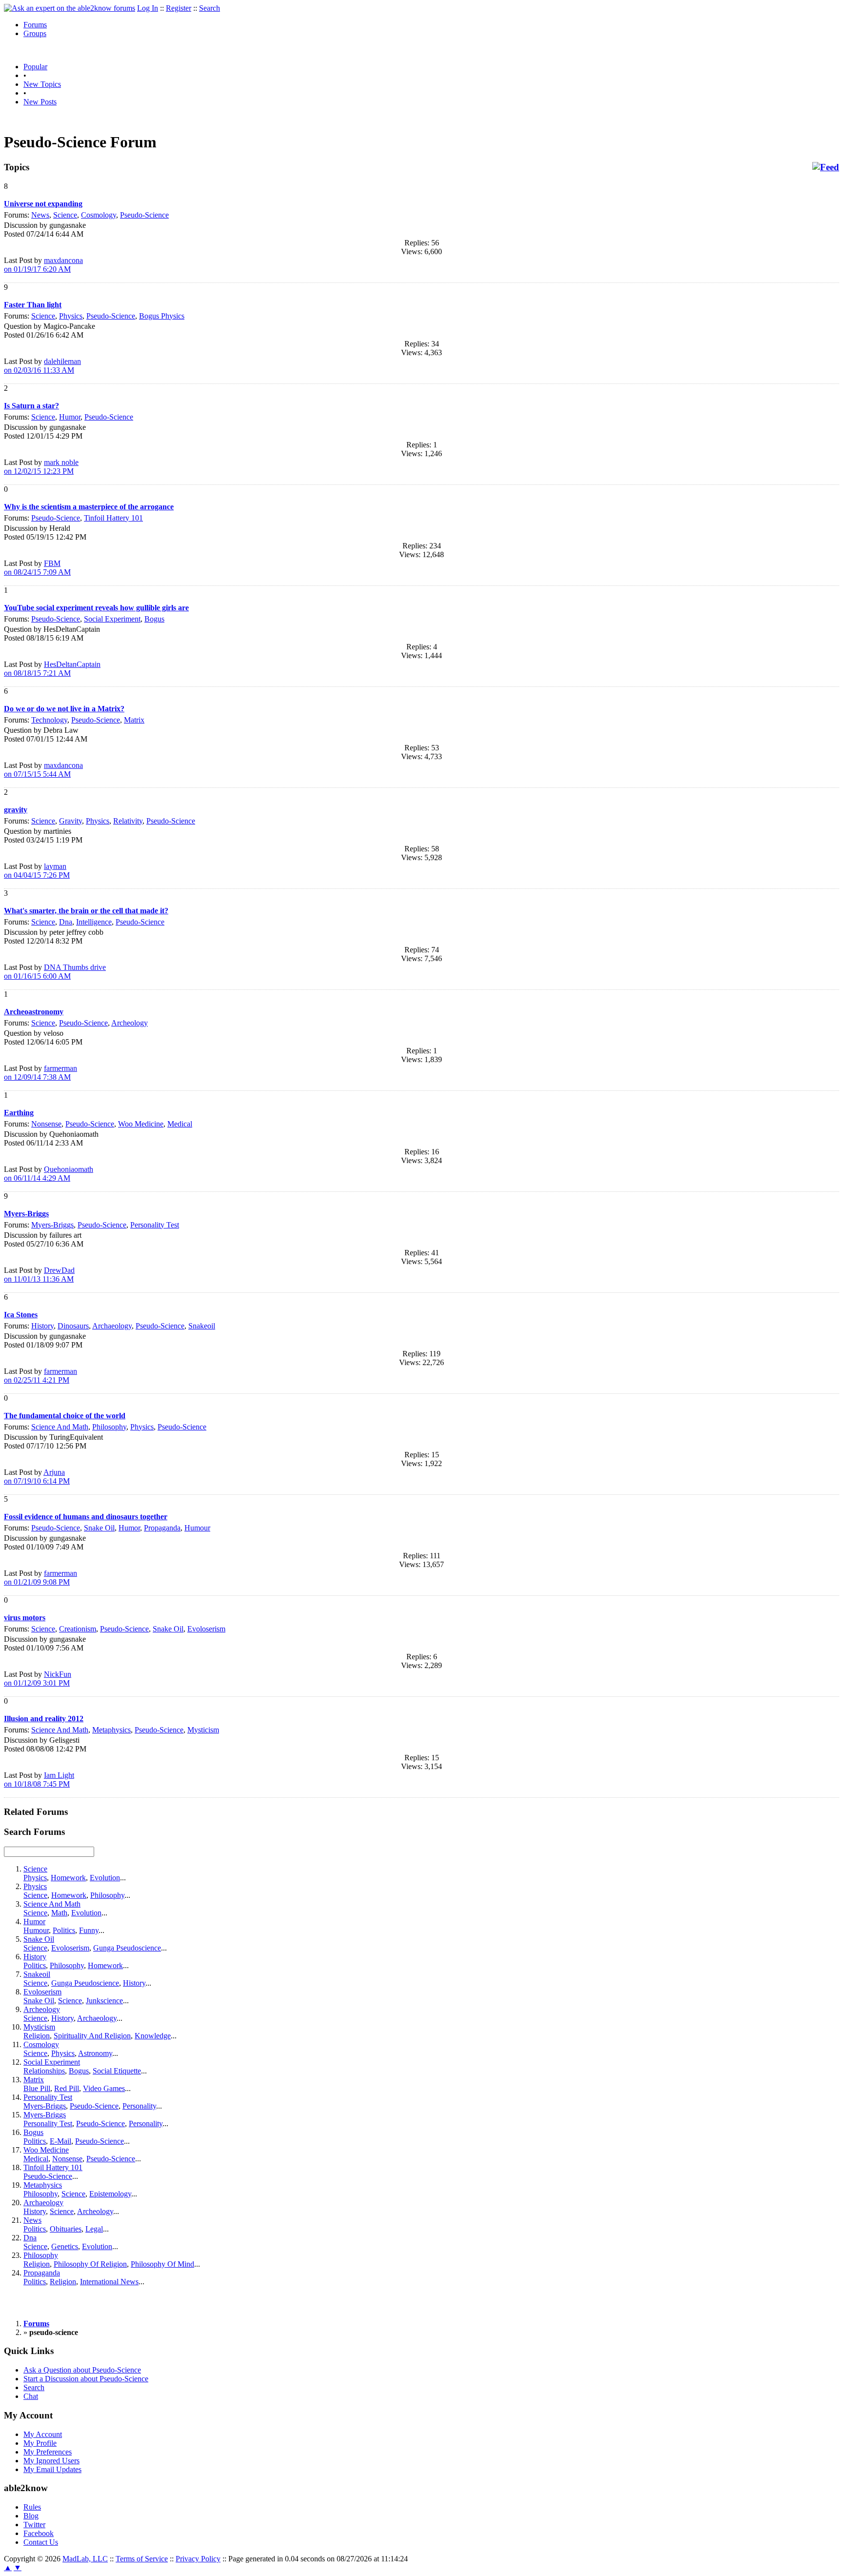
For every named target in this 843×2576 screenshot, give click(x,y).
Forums (35, 25)
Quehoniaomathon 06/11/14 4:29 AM (49, 1174)
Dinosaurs (73, 1326)
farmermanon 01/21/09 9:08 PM (40, 1578)
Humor (70, 417)
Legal (94, 2229)
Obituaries (66, 2229)
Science (65, 215)
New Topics (42, 84)
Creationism (78, 1629)
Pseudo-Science (144, 215)
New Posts (40, 102)
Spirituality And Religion (92, 2036)
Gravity (70, 821)
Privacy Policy (198, 2559)
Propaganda (162, 1528)
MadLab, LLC (85, 2559)
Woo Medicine (141, 1124)
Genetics (65, 2246)
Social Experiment (112, 619)
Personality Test (155, 1225)
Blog (31, 2516)
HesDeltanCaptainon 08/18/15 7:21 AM (52, 669)
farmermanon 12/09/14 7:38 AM (40, 1073)
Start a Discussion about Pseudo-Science (86, 2379)
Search (210, 8)
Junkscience (104, 2001)
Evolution (105, 1878)
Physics (71, 316)
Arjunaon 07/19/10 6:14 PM (37, 1477)
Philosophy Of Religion (90, 2264)
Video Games (104, 2088)
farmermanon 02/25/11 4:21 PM (40, 1376)
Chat (31, 2396)
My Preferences (48, 2452)
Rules (32, 2507)
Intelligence (94, 922)
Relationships (44, 2071)
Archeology (130, 1023)
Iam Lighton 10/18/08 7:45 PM (39, 1780)
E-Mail (60, 2141)
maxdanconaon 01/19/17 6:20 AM (43, 265)
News (40, 215)
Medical (180, 1124)
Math (59, 1913)
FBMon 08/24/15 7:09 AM (37, 568)
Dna (66, 922)
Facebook (39, 2533)
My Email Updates (52, 2469)
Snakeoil (202, 1326)
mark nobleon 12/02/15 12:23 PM (41, 467)
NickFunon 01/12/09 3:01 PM (38, 1679)
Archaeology (112, 1326)
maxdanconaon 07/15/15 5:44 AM (43, 770)
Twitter (34, 2525)
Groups (35, 33)
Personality (139, 2106)
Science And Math (60, 1427)
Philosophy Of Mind (162, 2264)
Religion (37, 2036)
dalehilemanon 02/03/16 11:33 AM (42, 366)
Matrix (134, 720)
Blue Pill (37, 2088)
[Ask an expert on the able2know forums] (70, 8)
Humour (197, 1528)
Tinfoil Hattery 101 (113, 518)
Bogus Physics (162, 316)
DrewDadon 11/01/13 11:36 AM (39, 1275)
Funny (89, 1930)
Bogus (154, 619)
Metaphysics (111, 1730)
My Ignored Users (51, 2461)
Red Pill (67, 2088)
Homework (68, 1878)
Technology (49, 720)
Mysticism (203, 1730)
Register (179, 8)
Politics (64, 1930)
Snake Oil (99, 1528)
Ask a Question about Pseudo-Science (82, 2370)
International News (109, 2282)
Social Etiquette (117, 2071)
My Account (43, 2434)
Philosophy (109, 1427)
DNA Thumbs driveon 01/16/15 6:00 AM (55, 972)
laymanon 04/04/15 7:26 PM (37, 871)
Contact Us (41, 2542)
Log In (148, 8)
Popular (35, 67)
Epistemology (110, 2194)
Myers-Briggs (52, 1225)
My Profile (40, 2443)
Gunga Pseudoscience (127, 1948)
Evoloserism (206, 1629)
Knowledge (153, 2036)
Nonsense (46, 1124)
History (42, 1326)
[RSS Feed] (826, 167)
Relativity (128, 821)
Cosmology (99, 215)
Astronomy (95, 2053)
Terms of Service (142, 2559)
